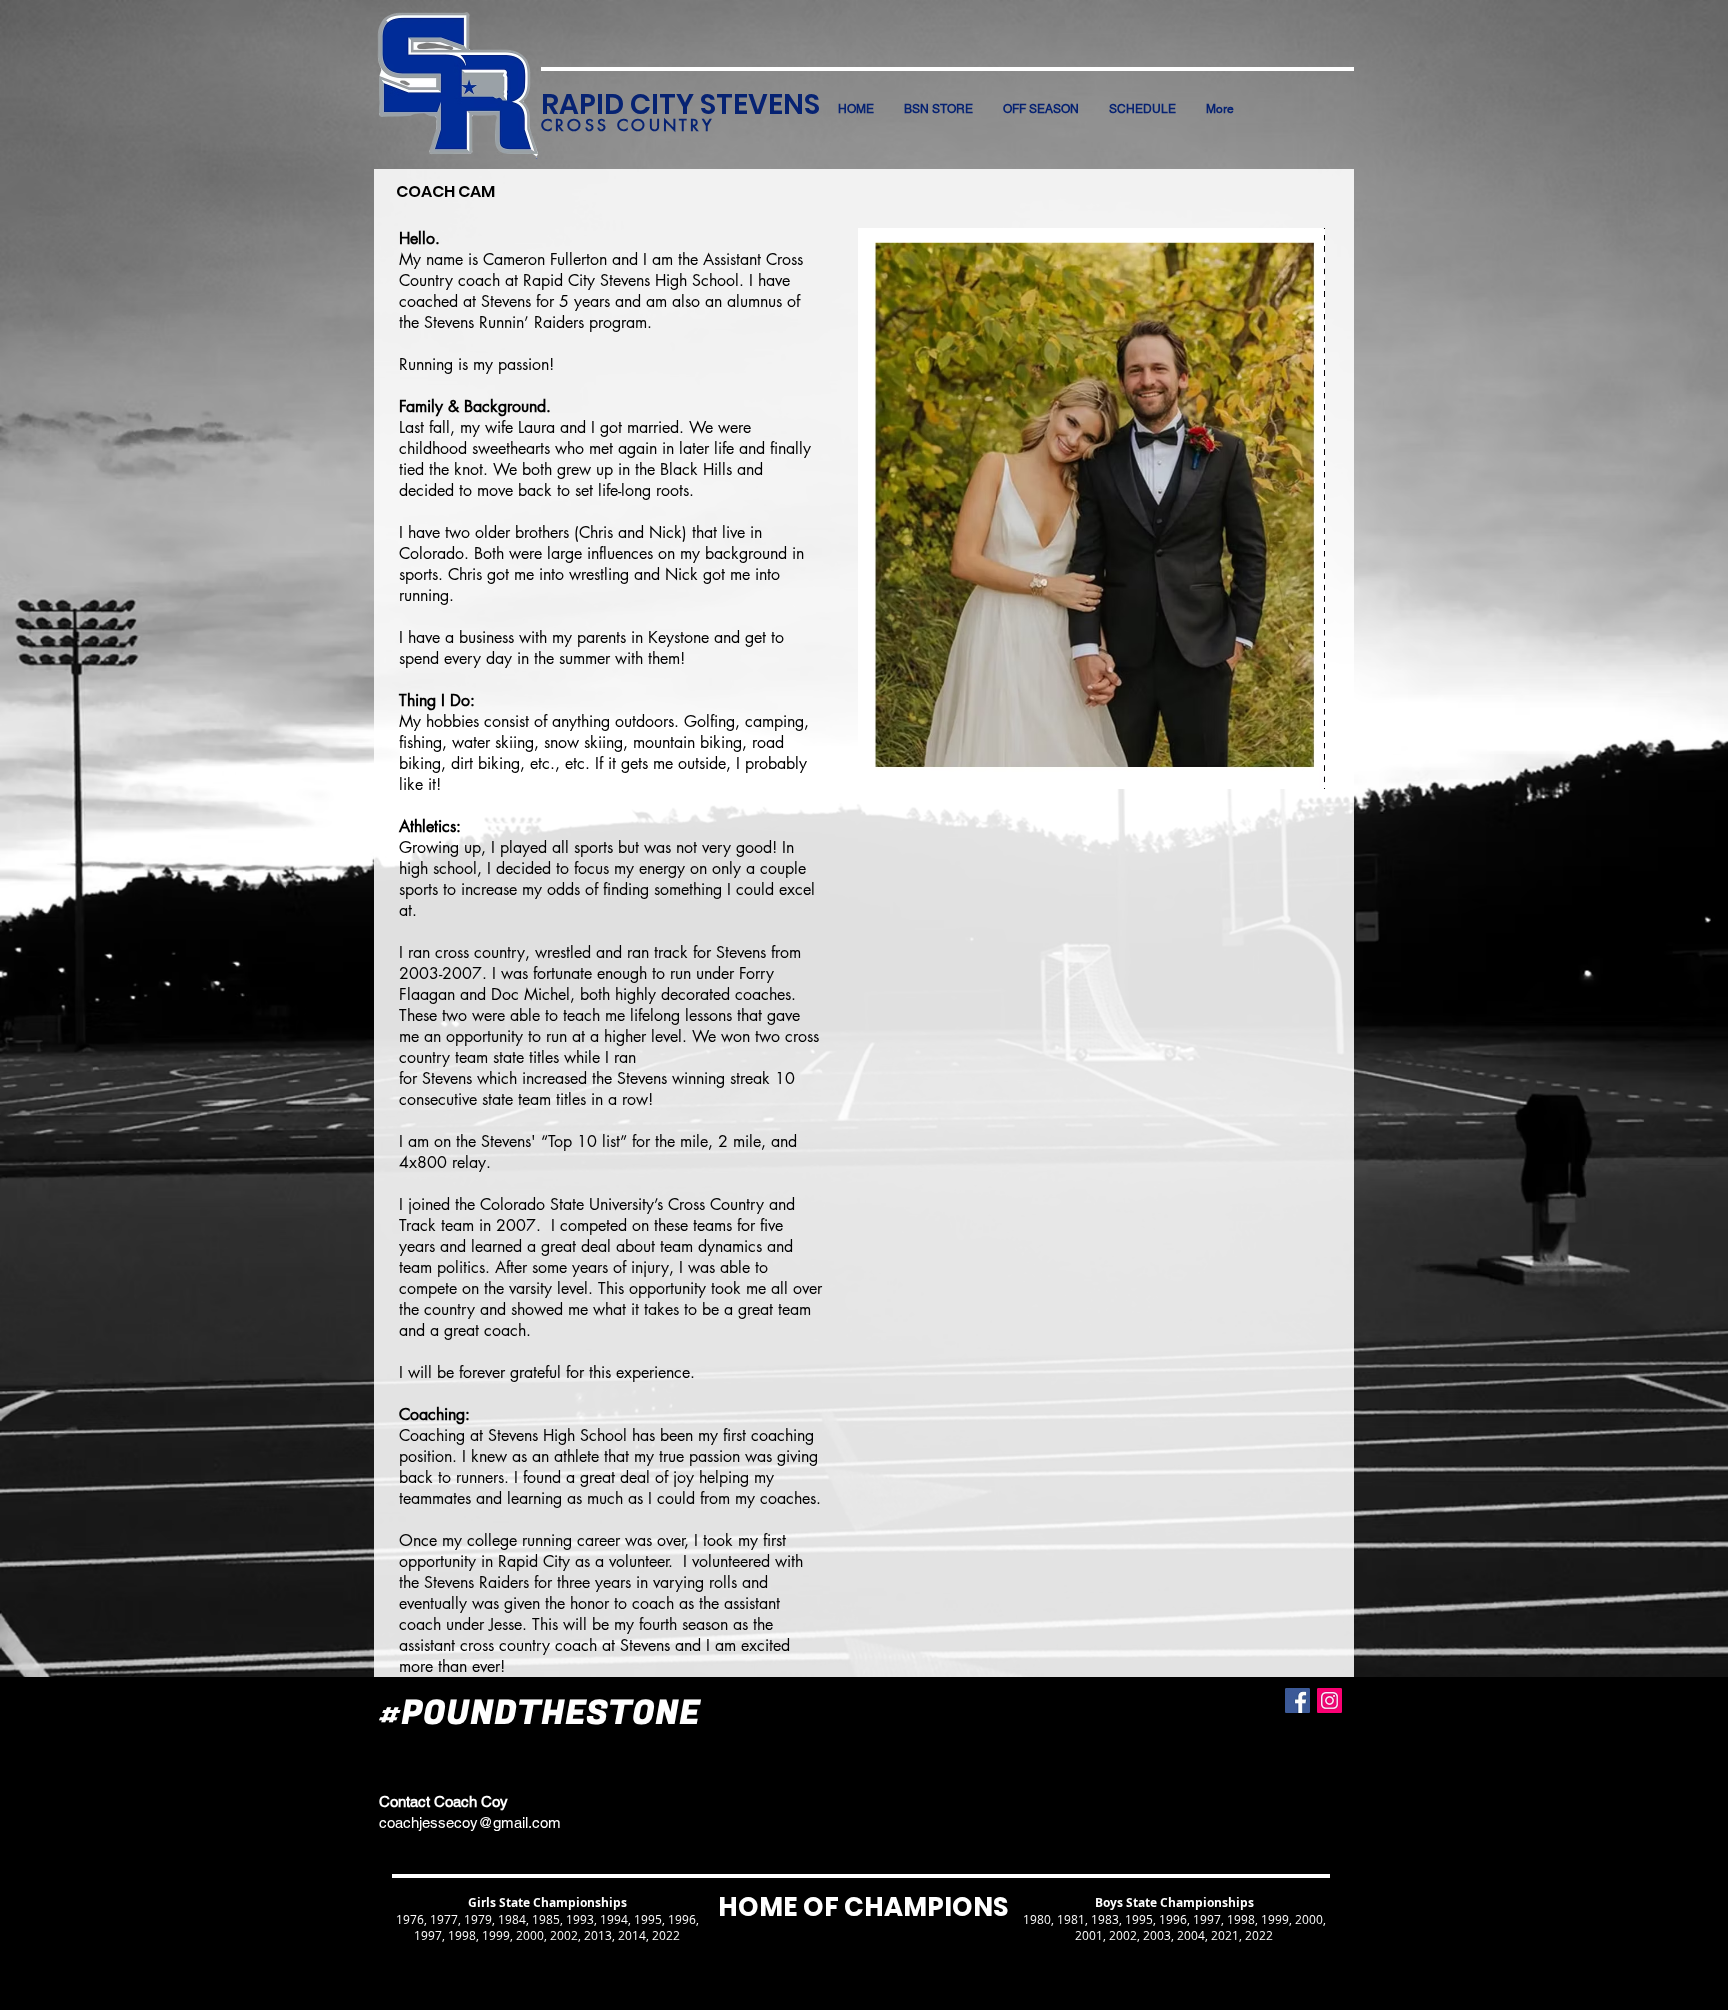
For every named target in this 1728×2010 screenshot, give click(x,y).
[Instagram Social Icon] (1329, 1700)
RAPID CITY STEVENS (680, 104)
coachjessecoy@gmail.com (470, 1822)
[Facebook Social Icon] (1297, 1700)
